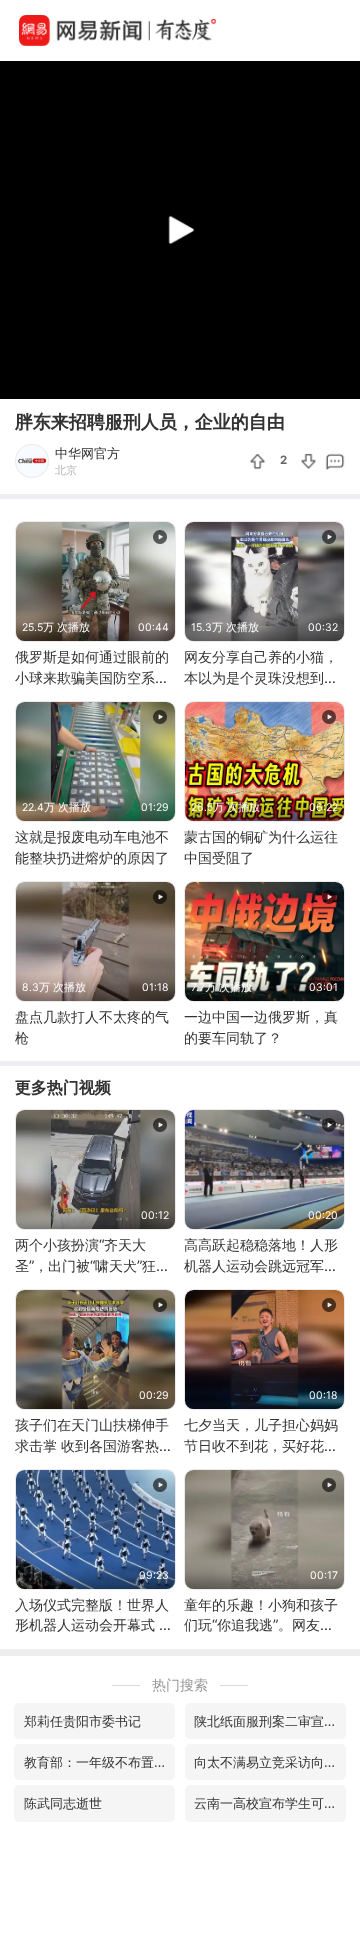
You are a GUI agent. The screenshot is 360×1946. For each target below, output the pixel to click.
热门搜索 (180, 1684)
